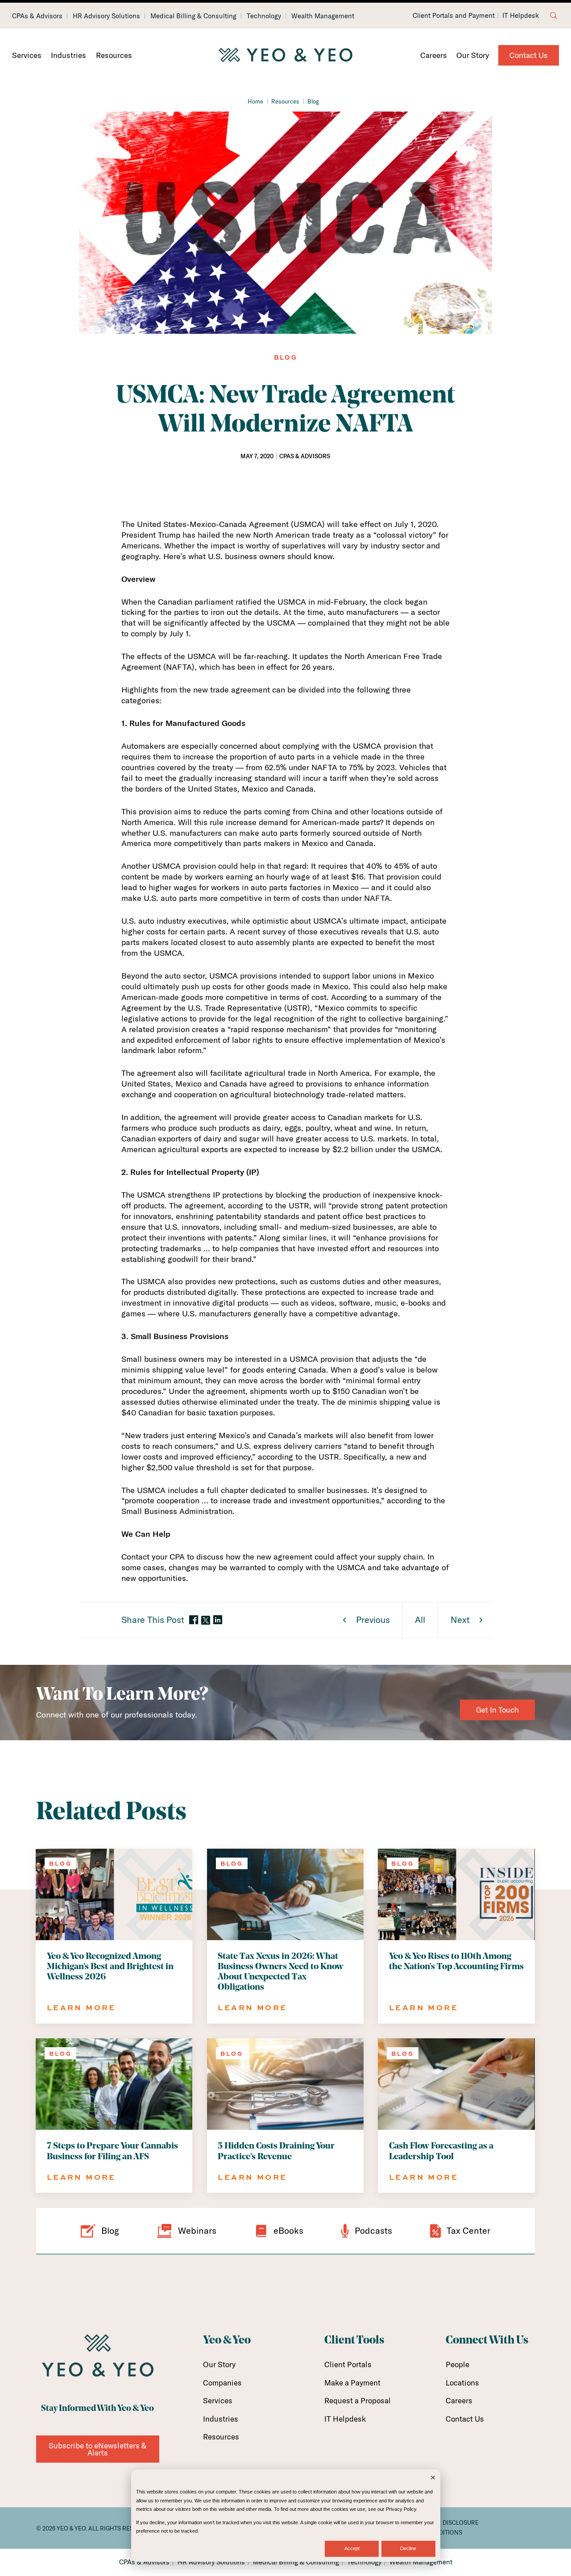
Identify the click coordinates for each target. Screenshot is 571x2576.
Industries (68, 55)
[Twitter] (206, 1620)
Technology (264, 16)
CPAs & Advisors (37, 16)
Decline (408, 2548)
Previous (373, 1620)
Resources (114, 55)
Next (460, 1620)
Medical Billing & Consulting (193, 16)
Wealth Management (323, 16)
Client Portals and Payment (454, 16)
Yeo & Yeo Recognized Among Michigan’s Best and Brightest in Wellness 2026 (110, 1967)
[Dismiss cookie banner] (433, 2479)
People (457, 2364)
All (420, 1620)
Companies (222, 2383)
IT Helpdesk (521, 16)
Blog (313, 101)
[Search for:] (554, 16)
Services (27, 55)
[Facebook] (194, 1620)
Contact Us (529, 55)
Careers (434, 55)
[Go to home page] (285, 55)
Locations (462, 2383)
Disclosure (461, 2522)
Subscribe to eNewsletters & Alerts (97, 2449)
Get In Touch (497, 1710)
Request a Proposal (358, 2400)
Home (255, 101)
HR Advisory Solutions (106, 16)
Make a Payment (352, 2383)
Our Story (473, 55)
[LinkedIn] (218, 1620)
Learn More (81, 2007)
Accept (352, 2548)
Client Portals (348, 2364)
